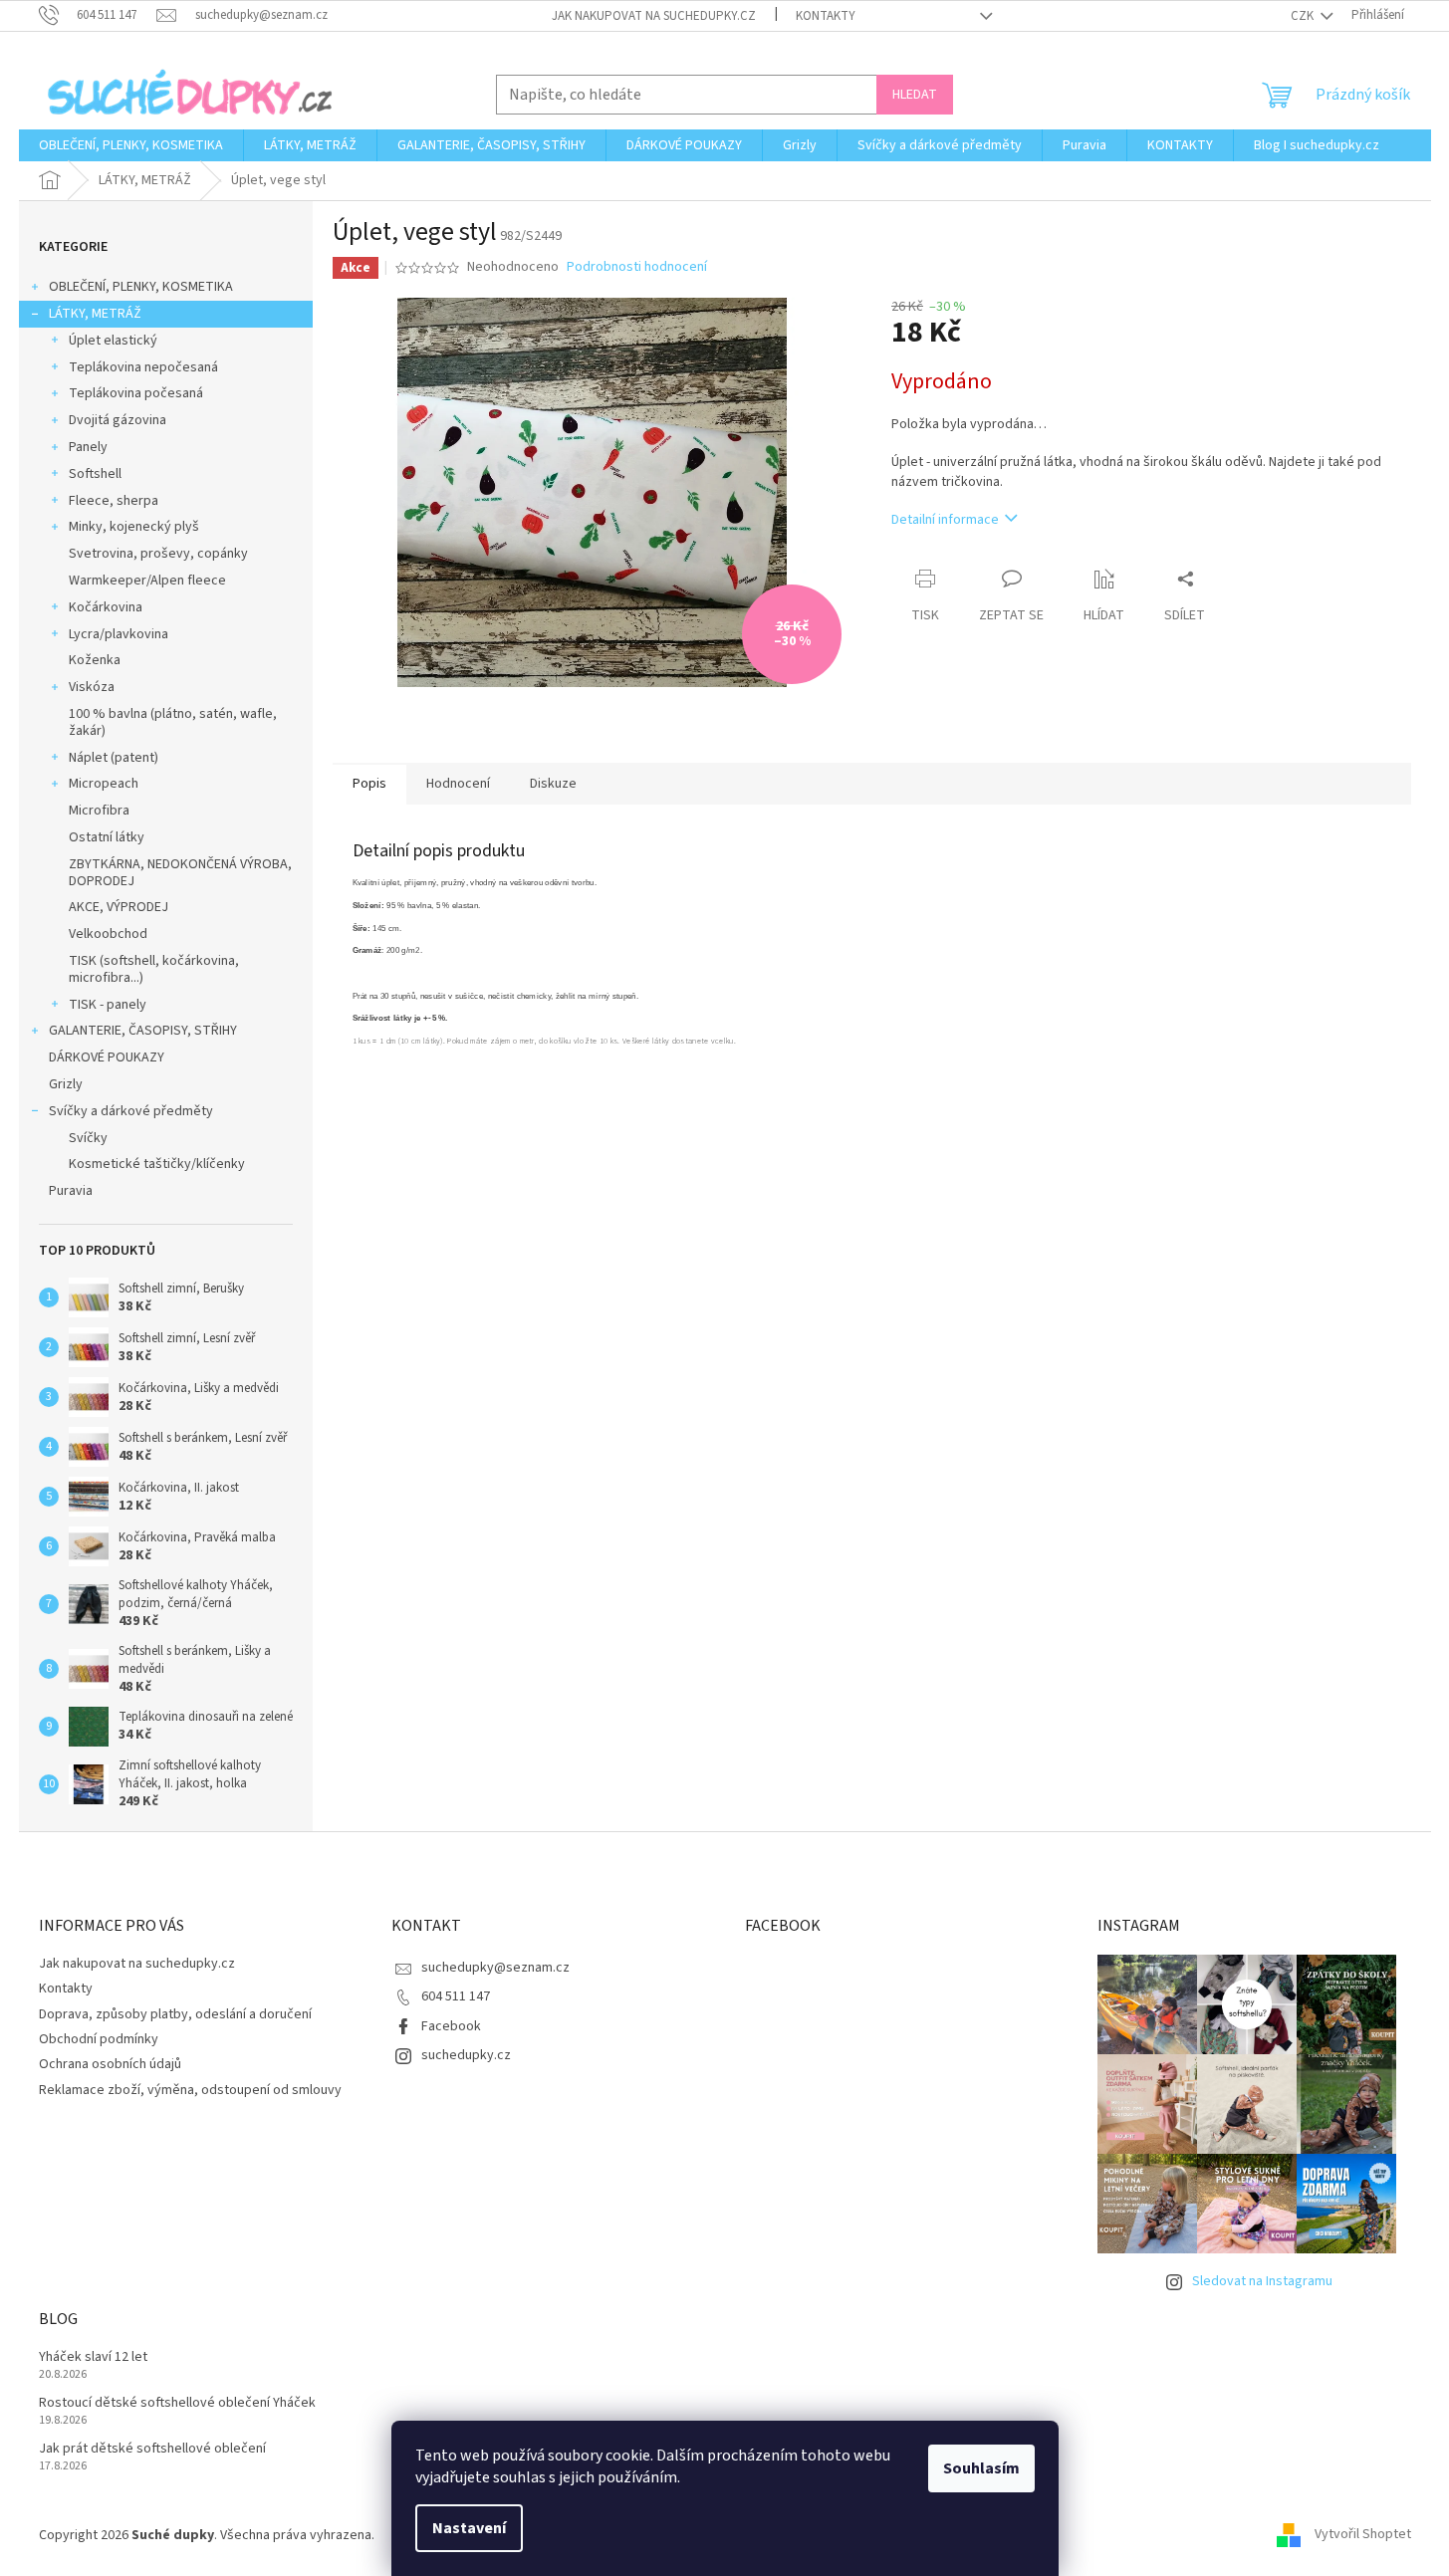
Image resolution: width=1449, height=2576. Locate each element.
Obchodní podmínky (99, 2039)
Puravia (71, 1191)
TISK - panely (108, 1005)
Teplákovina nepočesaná (143, 367)
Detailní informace (945, 520)
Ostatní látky (107, 837)
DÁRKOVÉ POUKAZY (107, 1057)
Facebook (451, 2026)
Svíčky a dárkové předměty (131, 1111)
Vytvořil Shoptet (1363, 2535)
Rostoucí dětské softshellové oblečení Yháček (177, 2403)
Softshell (95, 474)
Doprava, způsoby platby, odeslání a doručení (175, 2014)
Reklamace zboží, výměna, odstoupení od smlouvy (190, 2090)
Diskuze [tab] (553, 784)
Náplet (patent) (114, 758)
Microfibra (99, 811)
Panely (88, 447)
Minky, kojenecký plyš (134, 527)
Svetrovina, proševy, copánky (158, 554)
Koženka (95, 660)
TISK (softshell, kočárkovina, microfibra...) (154, 969)
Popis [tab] (369, 784)
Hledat (915, 95)
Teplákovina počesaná (136, 393)
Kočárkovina (106, 607)
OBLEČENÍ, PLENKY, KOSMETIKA (141, 287)
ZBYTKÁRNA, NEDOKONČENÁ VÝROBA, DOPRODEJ (180, 873)
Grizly (66, 1084)
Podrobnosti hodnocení (637, 267)
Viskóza (92, 687)
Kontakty (826, 16)
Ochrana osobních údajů (110, 2064)
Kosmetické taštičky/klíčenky (157, 1164)
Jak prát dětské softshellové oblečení (152, 2449)
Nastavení (469, 2528)
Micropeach (104, 784)
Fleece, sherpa (114, 501)
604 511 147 (456, 1996)
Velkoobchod (108, 934)
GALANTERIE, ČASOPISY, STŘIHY (143, 1031)
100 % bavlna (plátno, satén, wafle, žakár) (173, 722)
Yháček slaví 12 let (93, 2357)
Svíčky (88, 1138)
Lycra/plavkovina (119, 634)
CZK (1304, 16)
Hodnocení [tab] (458, 784)
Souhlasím (981, 2468)
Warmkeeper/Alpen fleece (147, 581)
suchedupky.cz (466, 2055)
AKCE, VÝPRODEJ (119, 907)
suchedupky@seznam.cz (495, 1968)
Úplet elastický (113, 341)
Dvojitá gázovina (118, 420)
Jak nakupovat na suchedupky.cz (654, 16)
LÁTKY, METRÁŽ (95, 314)
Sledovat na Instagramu (1262, 2281)
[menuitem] (131, 145)
